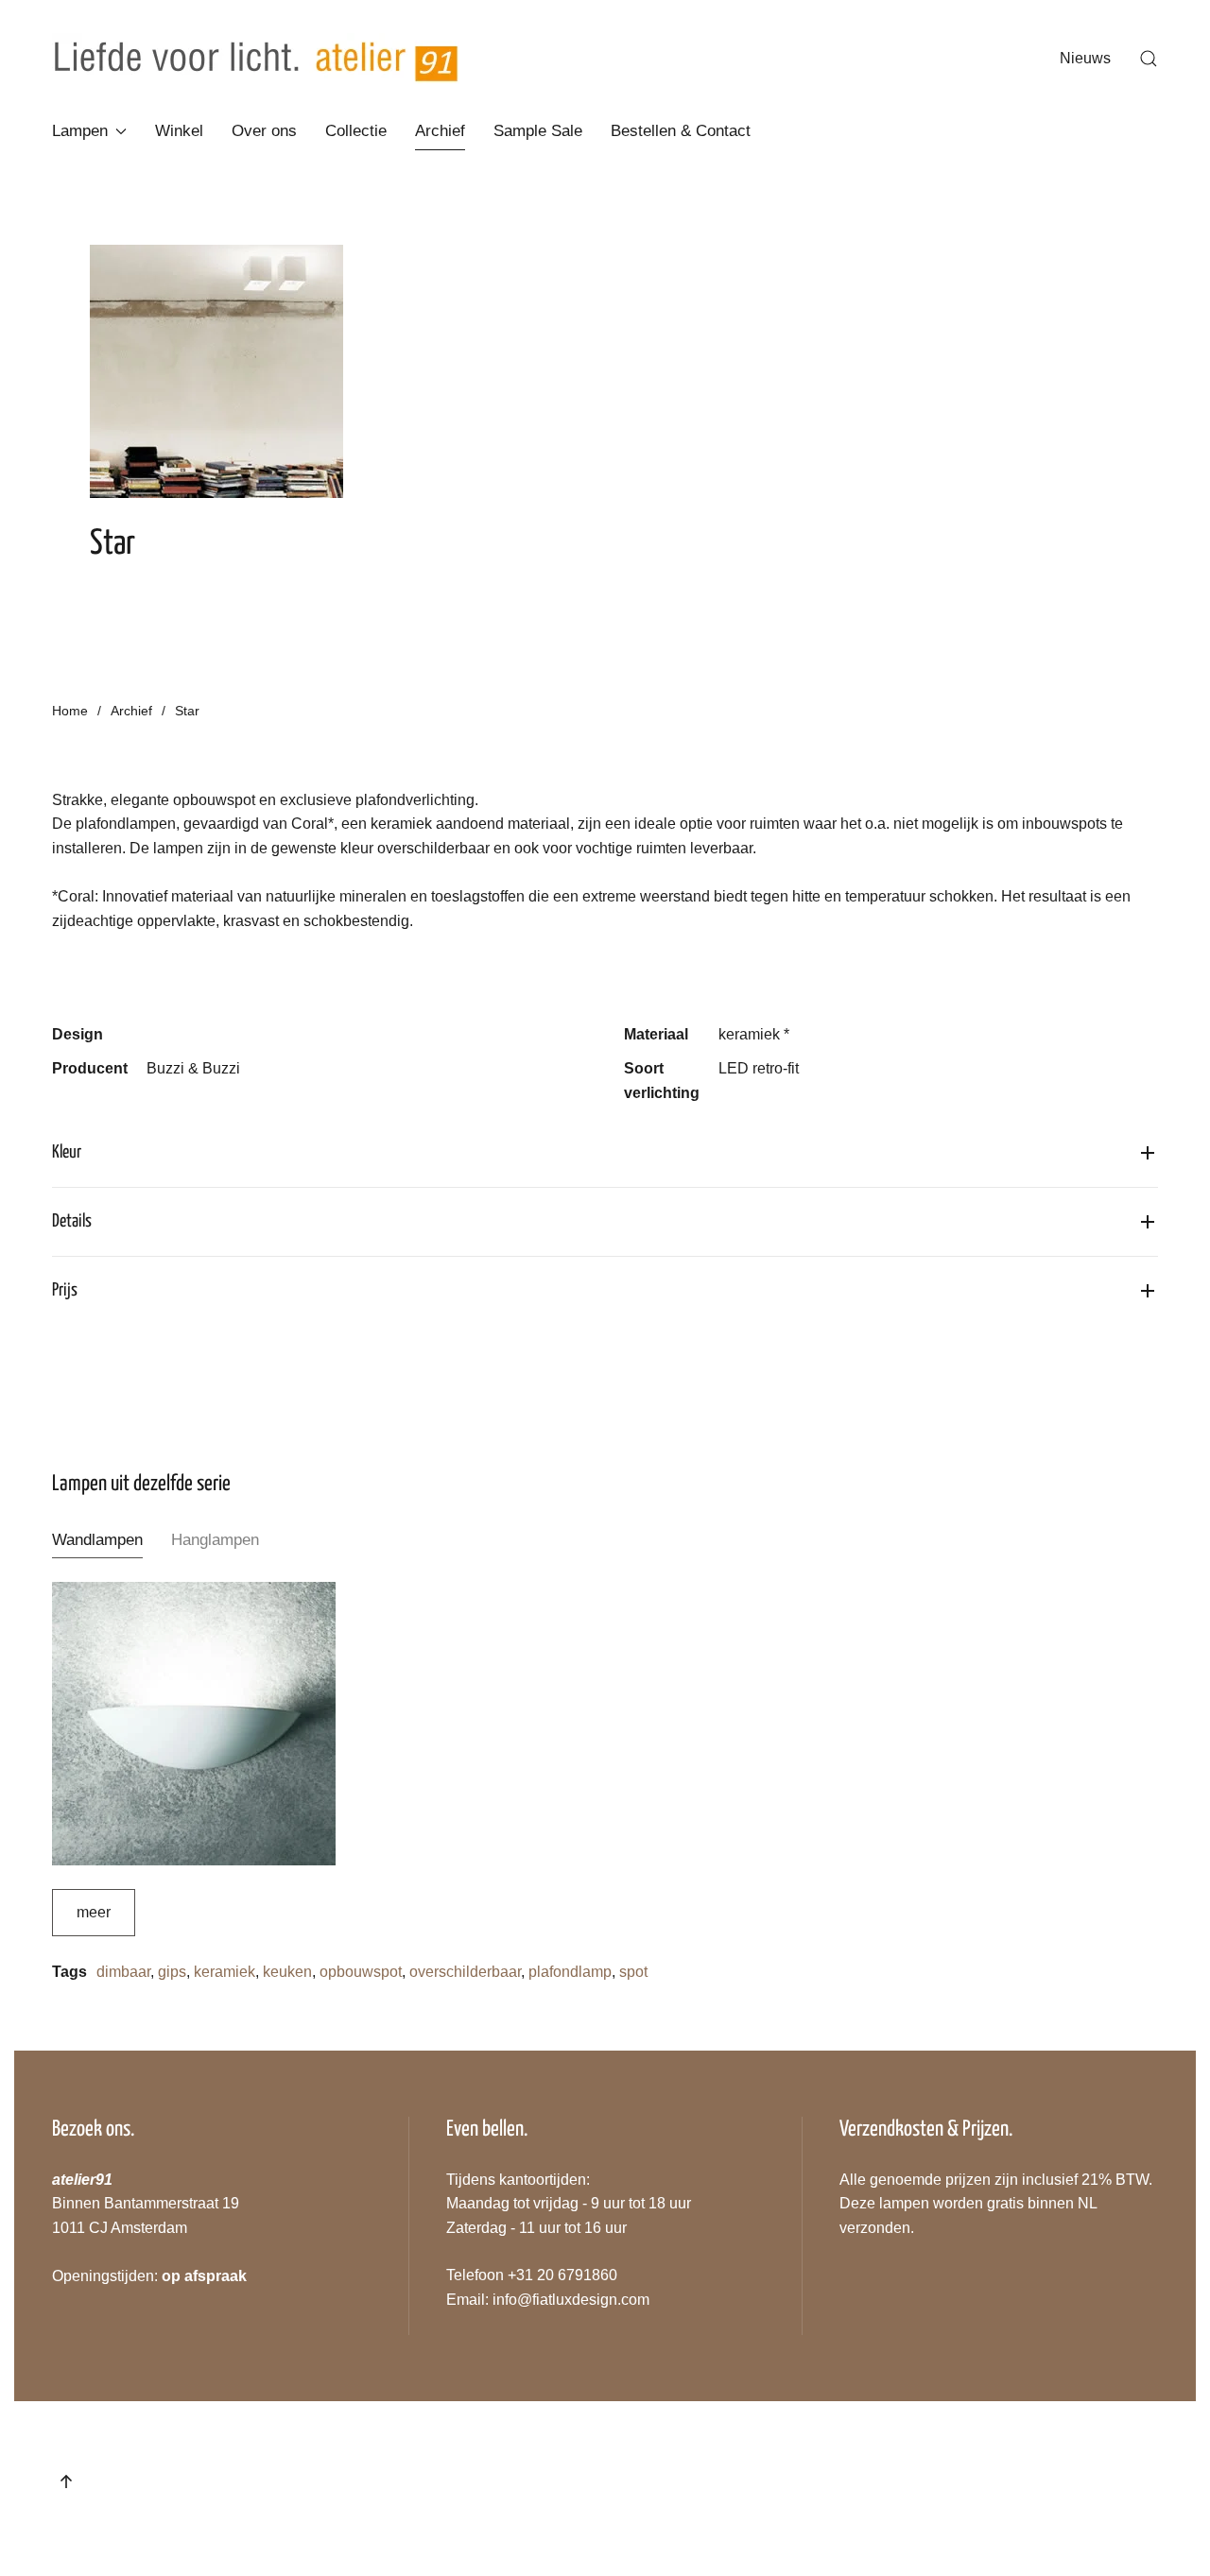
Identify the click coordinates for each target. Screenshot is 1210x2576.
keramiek (225, 1972)
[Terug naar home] (256, 59)
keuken (287, 1972)
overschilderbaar (465, 1972)
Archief (440, 131)
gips (172, 1972)
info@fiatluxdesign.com (571, 2300)
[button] (1149, 59)
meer (94, 1912)
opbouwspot (361, 1972)
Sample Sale (538, 131)
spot (633, 1972)
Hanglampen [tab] (215, 1540)
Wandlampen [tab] (97, 1540)
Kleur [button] (67, 1152)
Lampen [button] (80, 131)
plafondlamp (570, 1972)
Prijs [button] (65, 1290)
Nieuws (1085, 58)
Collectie (356, 131)
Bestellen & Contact (681, 131)
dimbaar (123, 1972)
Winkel (179, 131)
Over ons (264, 131)
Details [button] (72, 1221)
